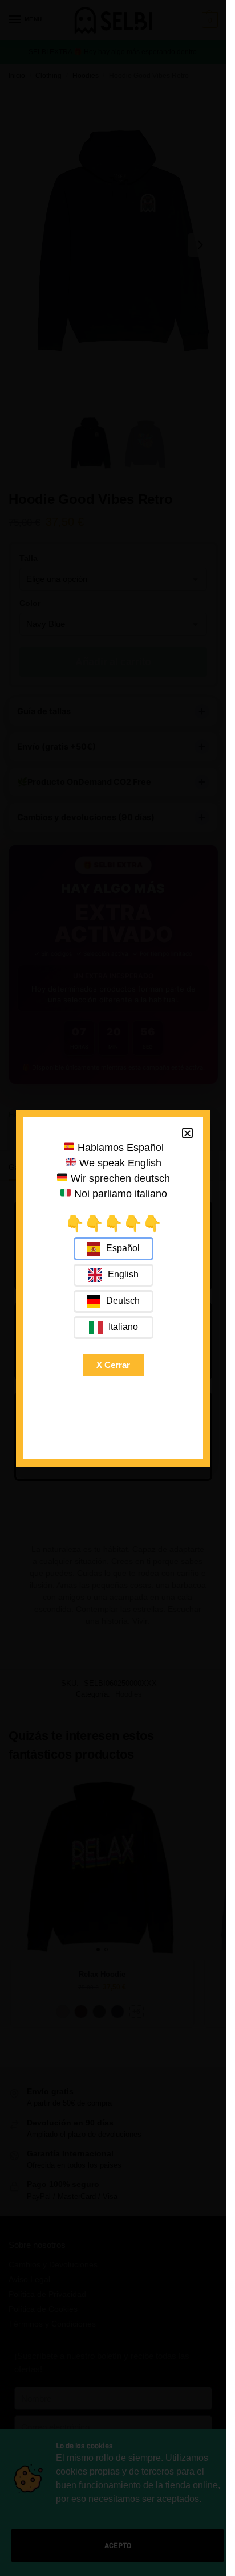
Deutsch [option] (123, 1301)
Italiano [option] (123, 1327)
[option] (114, 1275)
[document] (113, 1288)
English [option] (123, 1274)
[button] (187, 1133)
